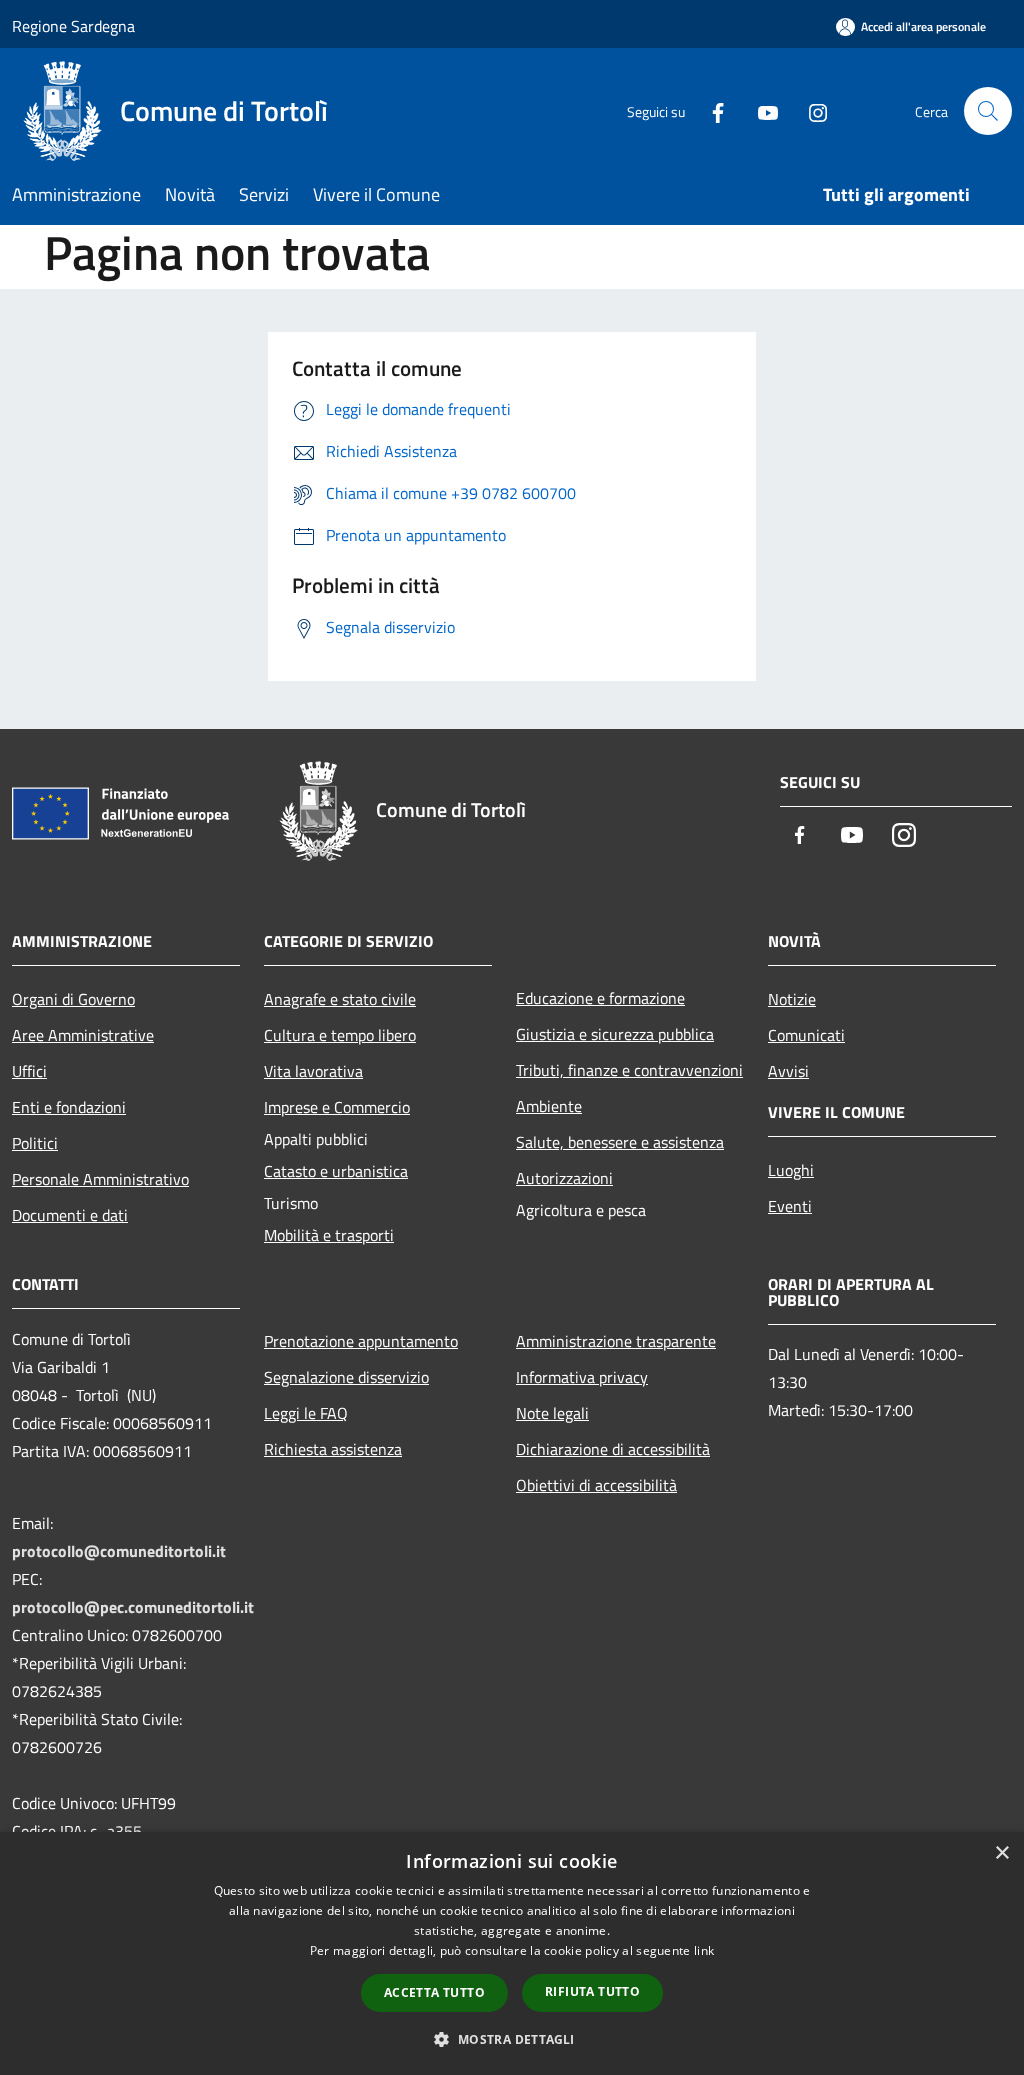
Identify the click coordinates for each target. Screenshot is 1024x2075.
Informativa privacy (582, 1377)
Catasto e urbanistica (336, 1171)
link (704, 1950)
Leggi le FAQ (306, 1413)
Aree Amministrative (83, 1035)
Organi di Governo (73, 999)
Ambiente (549, 1106)
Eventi (790, 1206)
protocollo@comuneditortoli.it (119, 1551)
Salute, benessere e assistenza (620, 1142)
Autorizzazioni (564, 1178)
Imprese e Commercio (337, 1107)
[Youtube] (760, 110)
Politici (35, 1143)
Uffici (29, 1071)
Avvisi (788, 1071)
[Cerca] (988, 111)
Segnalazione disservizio (346, 1377)
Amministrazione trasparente (616, 1341)
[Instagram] (810, 110)
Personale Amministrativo (100, 1179)
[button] (511, 2039)
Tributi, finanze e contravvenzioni (629, 1070)
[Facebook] (710, 110)
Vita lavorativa (313, 1071)
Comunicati (806, 1035)
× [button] (1001, 1853)
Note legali (552, 1413)
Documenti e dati (70, 1215)
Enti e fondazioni (69, 1107)
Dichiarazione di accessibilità (613, 1449)
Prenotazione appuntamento (361, 1341)
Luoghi (791, 1170)
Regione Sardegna (73, 26)
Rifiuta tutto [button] (592, 1991)
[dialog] (512, 1953)
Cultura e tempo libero (340, 1035)
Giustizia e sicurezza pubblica (615, 1034)
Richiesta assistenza (333, 1449)
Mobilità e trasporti (329, 1235)
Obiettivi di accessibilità (596, 1485)
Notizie (792, 999)
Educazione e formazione (600, 998)
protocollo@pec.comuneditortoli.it (133, 1607)
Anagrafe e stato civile (340, 999)
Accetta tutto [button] (434, 1992)
